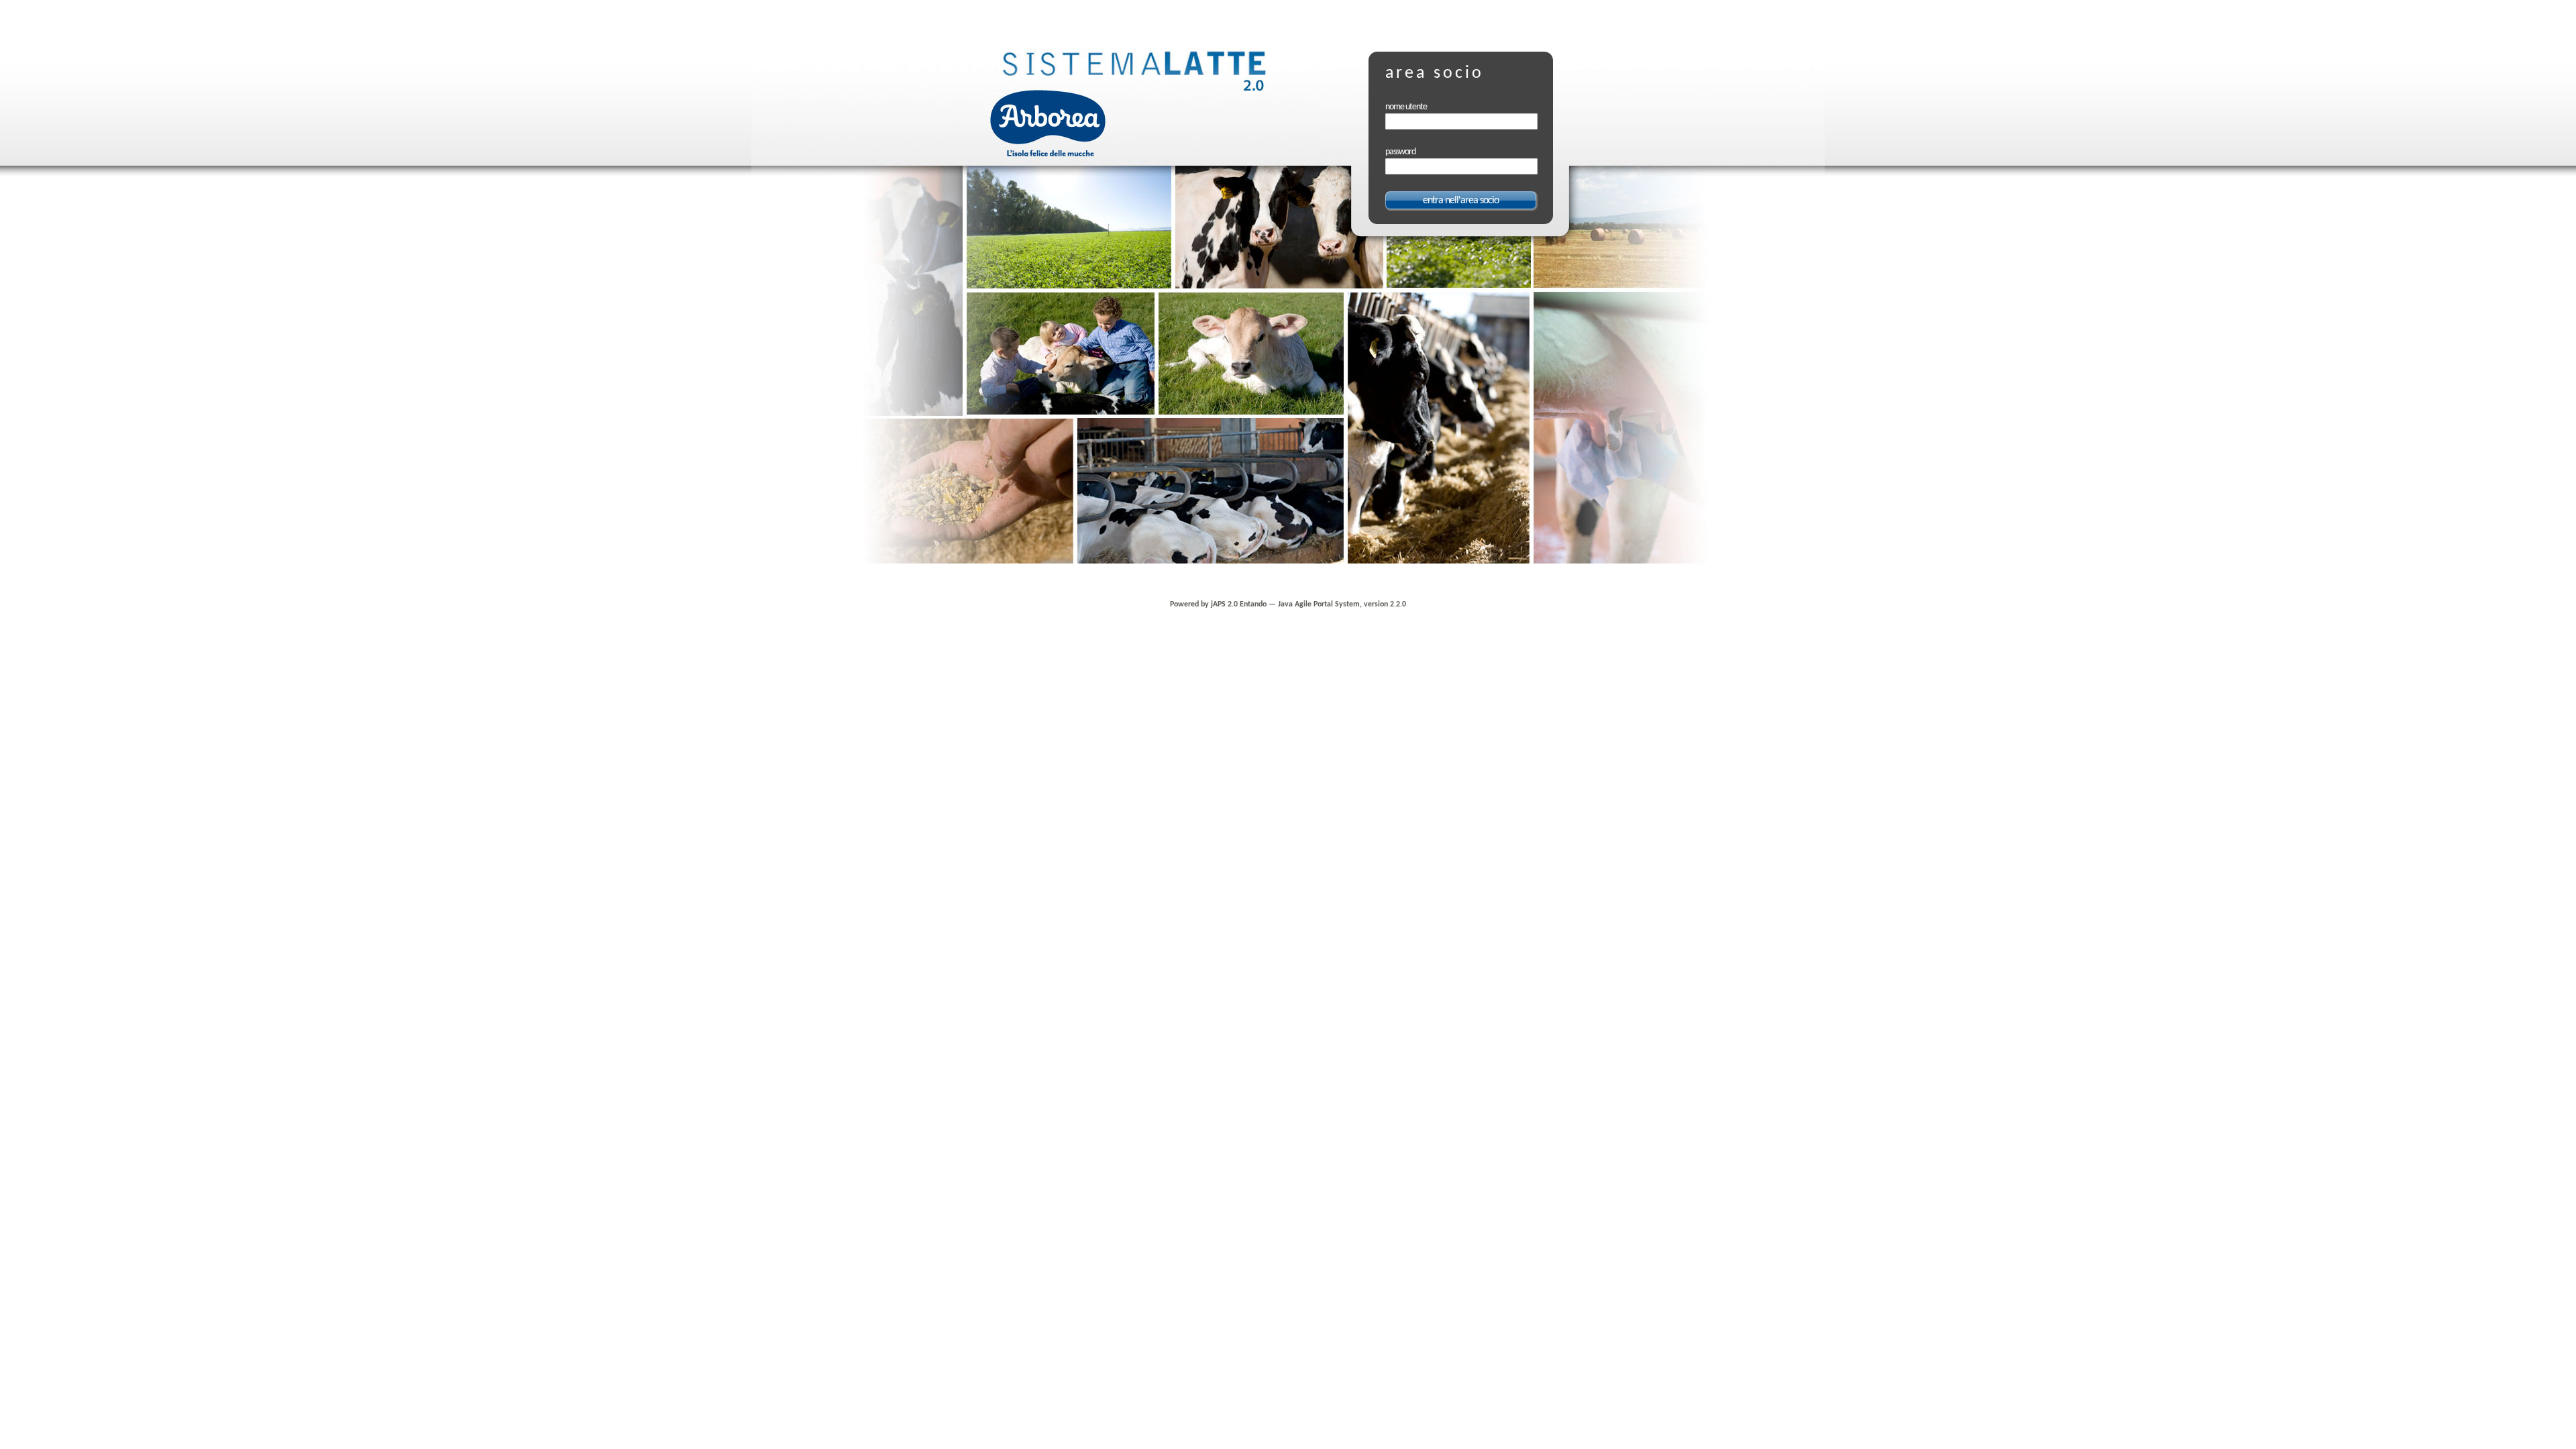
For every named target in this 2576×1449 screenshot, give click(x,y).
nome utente (1406, 107)
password (1400, 152)
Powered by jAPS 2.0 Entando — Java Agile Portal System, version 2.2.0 (1288, 604)
